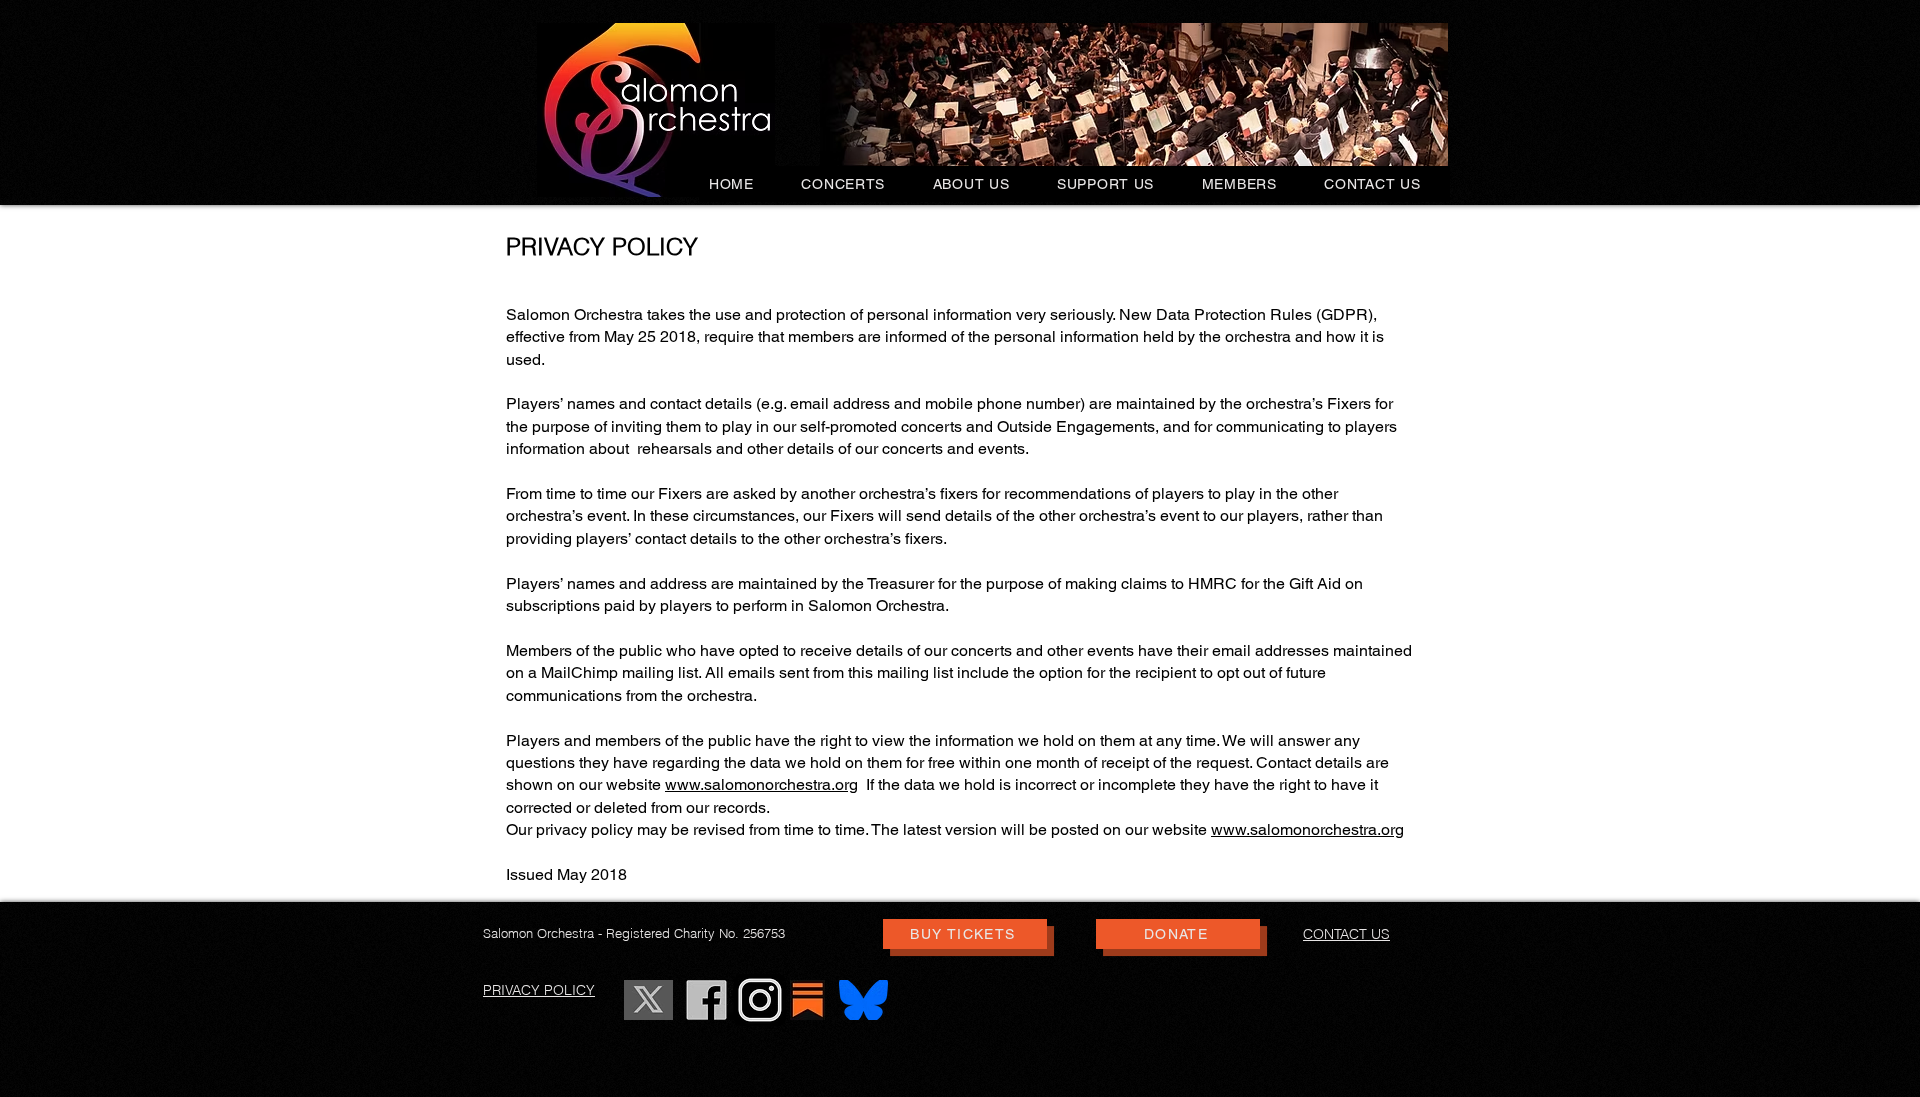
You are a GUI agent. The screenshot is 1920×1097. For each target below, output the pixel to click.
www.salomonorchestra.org (761, 784)
